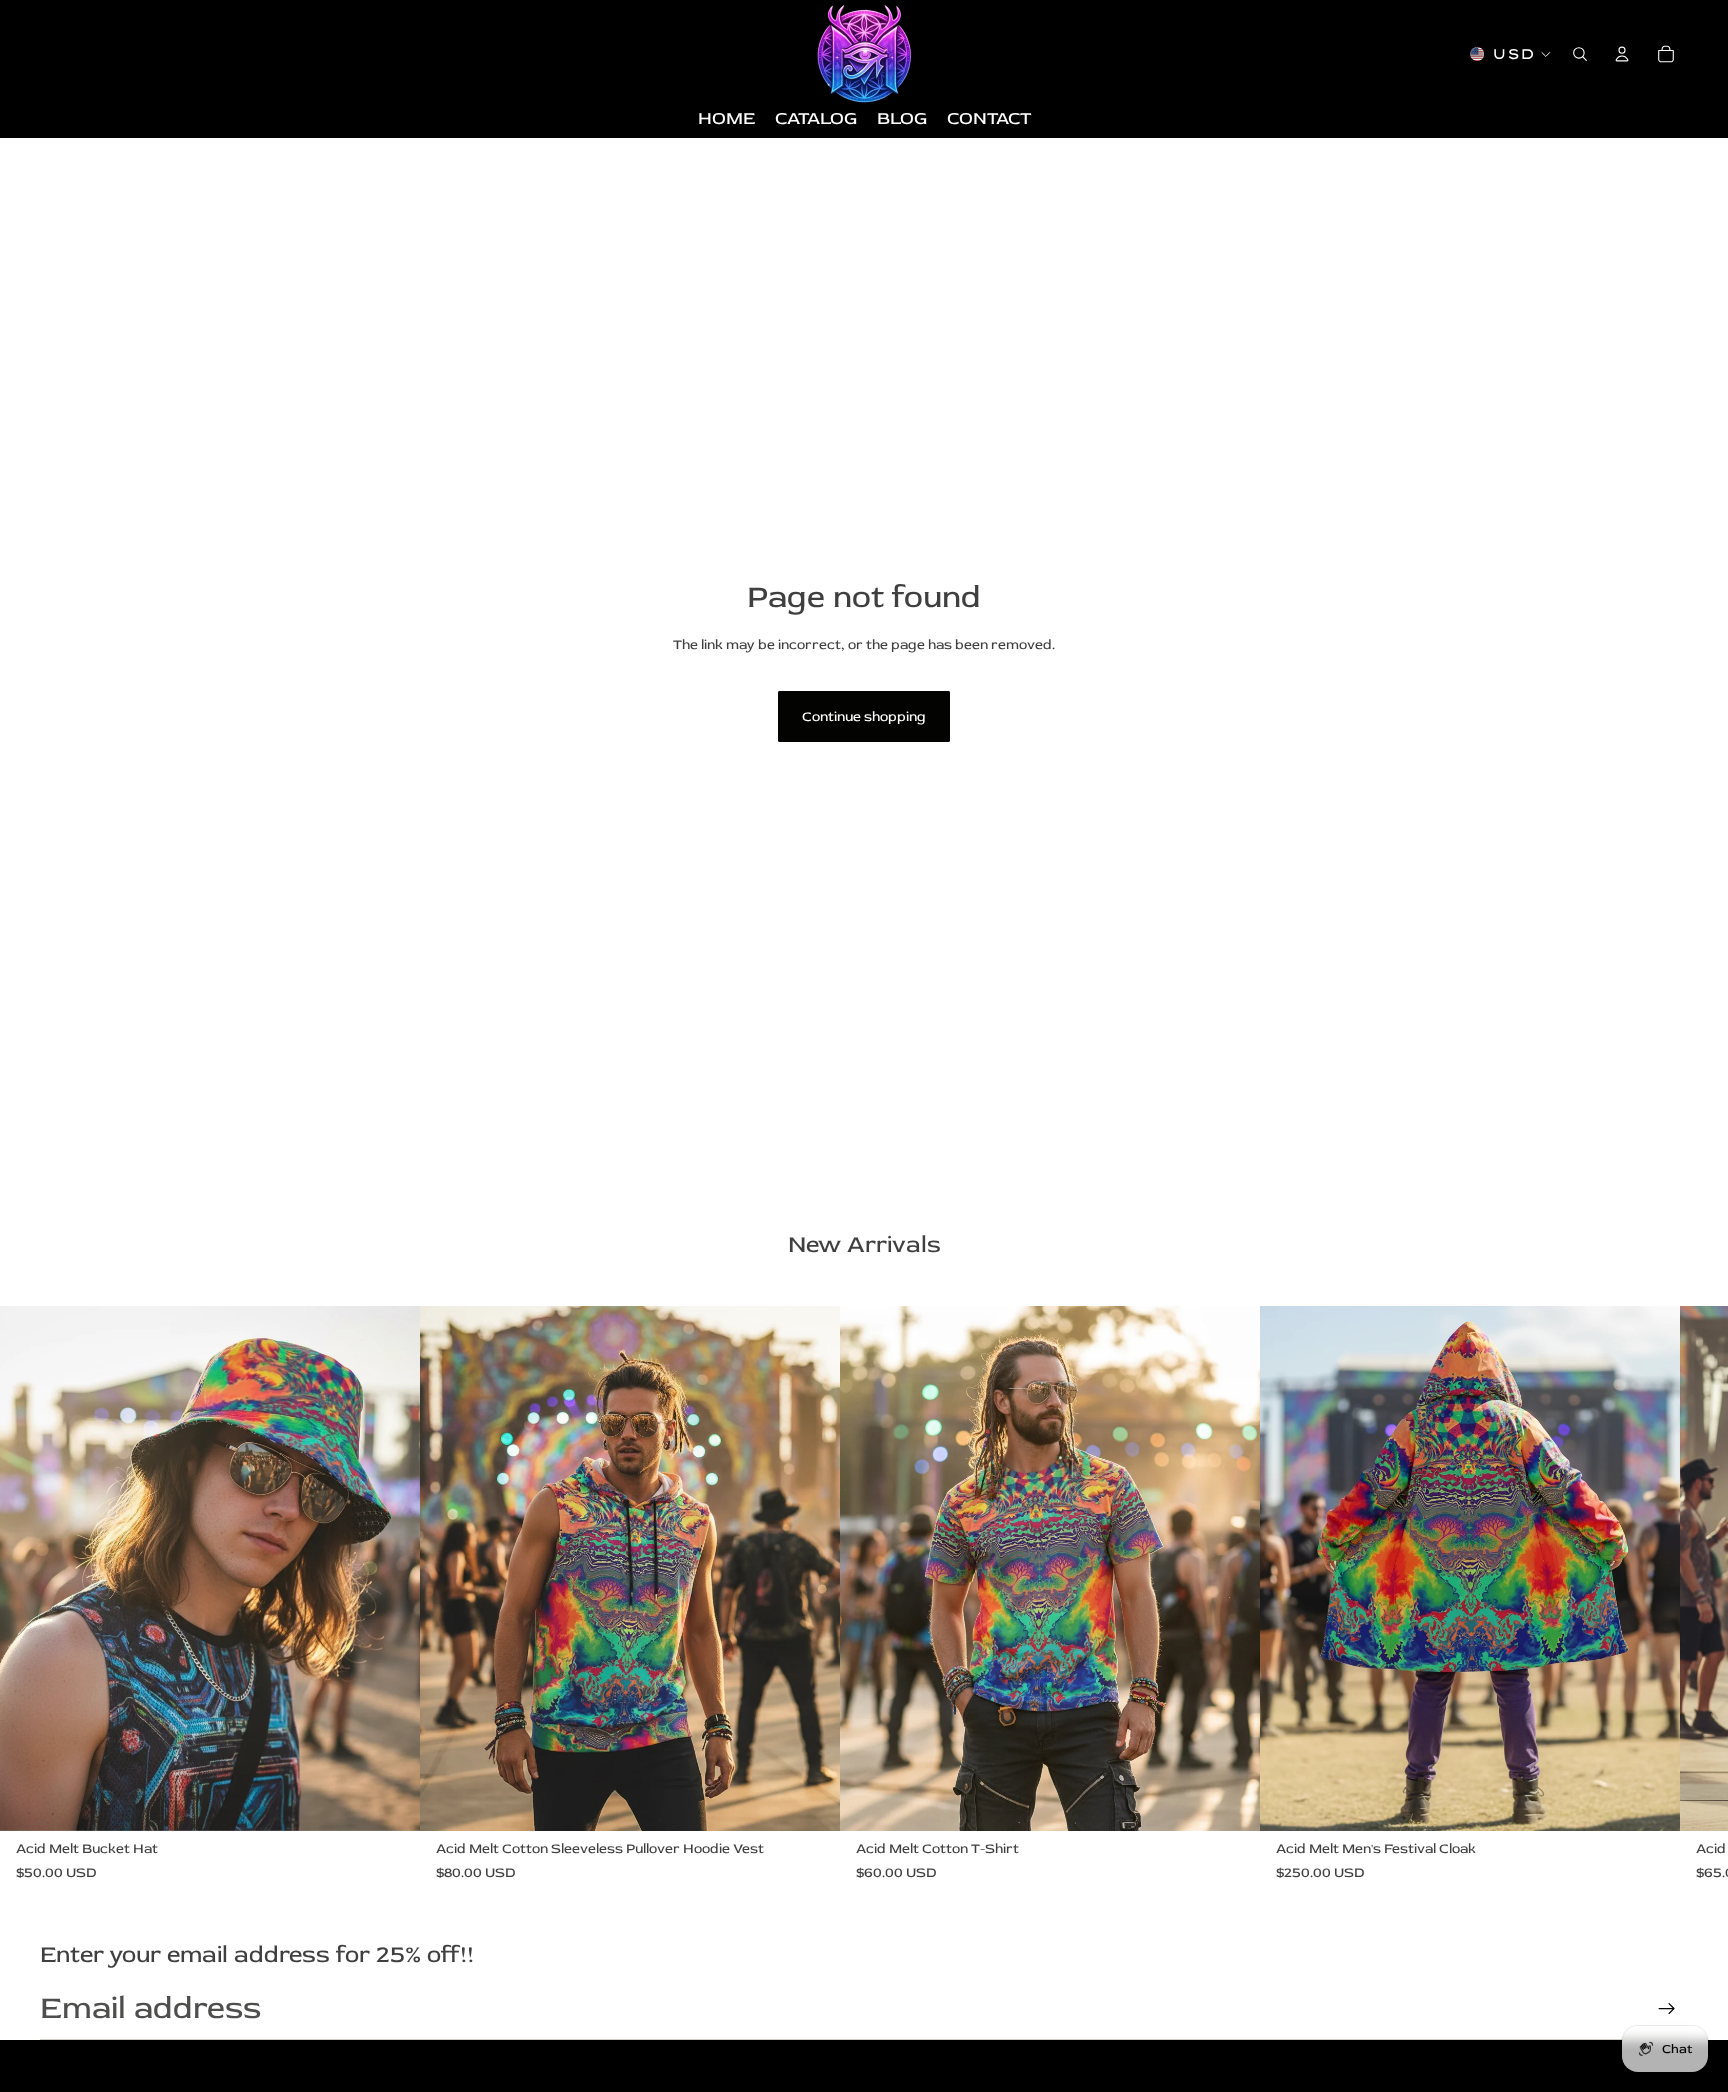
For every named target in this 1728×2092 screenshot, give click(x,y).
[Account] (1622, 54)
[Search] (1580, 54)
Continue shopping (864, 716)
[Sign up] (1667, 2009)
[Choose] (389, 1801)
